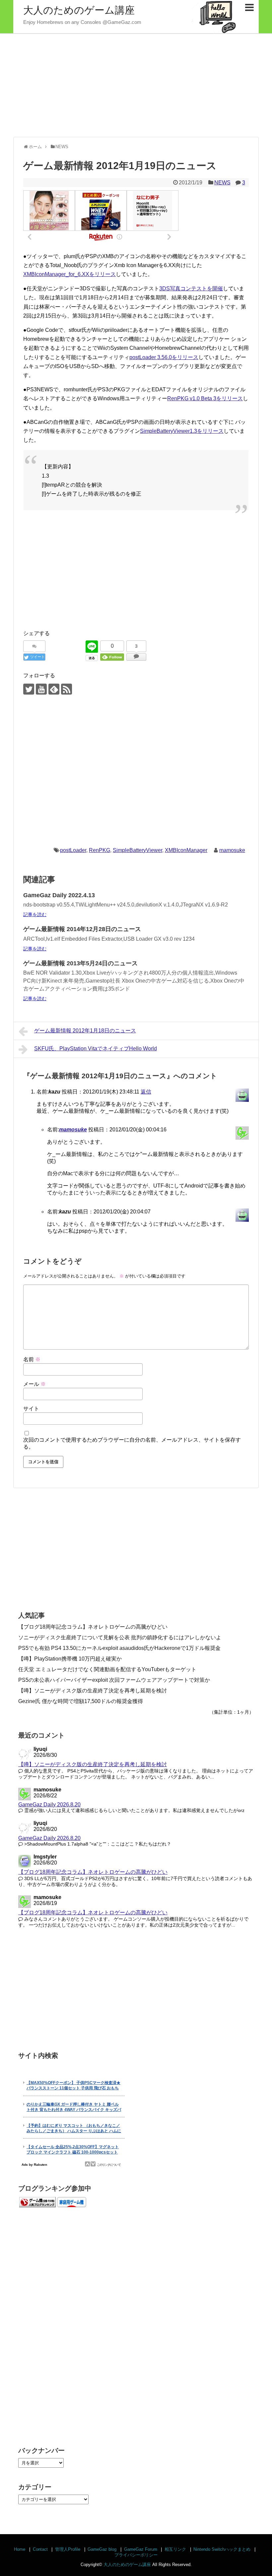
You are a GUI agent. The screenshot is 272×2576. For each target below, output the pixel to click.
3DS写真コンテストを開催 (191, 288)
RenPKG (100, 850)
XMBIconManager (186, 850)
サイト (31, 1409)
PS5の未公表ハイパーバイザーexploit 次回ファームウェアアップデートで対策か (114, 1680)
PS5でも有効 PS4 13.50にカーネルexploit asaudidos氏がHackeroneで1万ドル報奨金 (119, 1648)
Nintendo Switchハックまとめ (222, 2549)
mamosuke (232, 850)
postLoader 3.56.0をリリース (164, 357)
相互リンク (175, 2549)
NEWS (222, 183)
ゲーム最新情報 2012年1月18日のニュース (85, 1031)
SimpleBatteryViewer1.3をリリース (182, 431)
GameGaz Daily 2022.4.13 (59, 895)
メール (34, 1384)
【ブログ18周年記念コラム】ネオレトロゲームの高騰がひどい (93, 1627)
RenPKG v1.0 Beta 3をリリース (205, 398)
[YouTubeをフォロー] (41, 689)
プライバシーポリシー (136, 2555)
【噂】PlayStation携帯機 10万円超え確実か (70, 1659)
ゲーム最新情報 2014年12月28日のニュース (82, 929)
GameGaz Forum (141, 2549)
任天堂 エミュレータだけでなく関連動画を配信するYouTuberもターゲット (107, 1669)
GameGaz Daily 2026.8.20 (49, 1805)
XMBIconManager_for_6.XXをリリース (69, 274)
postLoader (73, 850)
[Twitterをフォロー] (29, 689)
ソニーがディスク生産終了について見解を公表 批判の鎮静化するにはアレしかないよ (120, 1637)
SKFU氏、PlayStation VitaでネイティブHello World (96, 1049)
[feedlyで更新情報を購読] (54, 689)
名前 (32, 1359)
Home (20, 2549)
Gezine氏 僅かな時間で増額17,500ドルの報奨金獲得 (81, 1701)
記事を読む (35, 914)
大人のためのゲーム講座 (79, 10)
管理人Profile (68, 2549)
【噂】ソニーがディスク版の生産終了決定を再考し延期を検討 (93, 1691)
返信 (146, 1092)
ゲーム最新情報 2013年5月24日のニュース (80, 963)
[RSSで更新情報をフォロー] (67, 689)
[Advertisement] (136, 85)
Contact (40, 2549)
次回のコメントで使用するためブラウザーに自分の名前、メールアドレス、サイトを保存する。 (132, 1443)
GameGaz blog (102, 2549)
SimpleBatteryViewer (137, 850)
